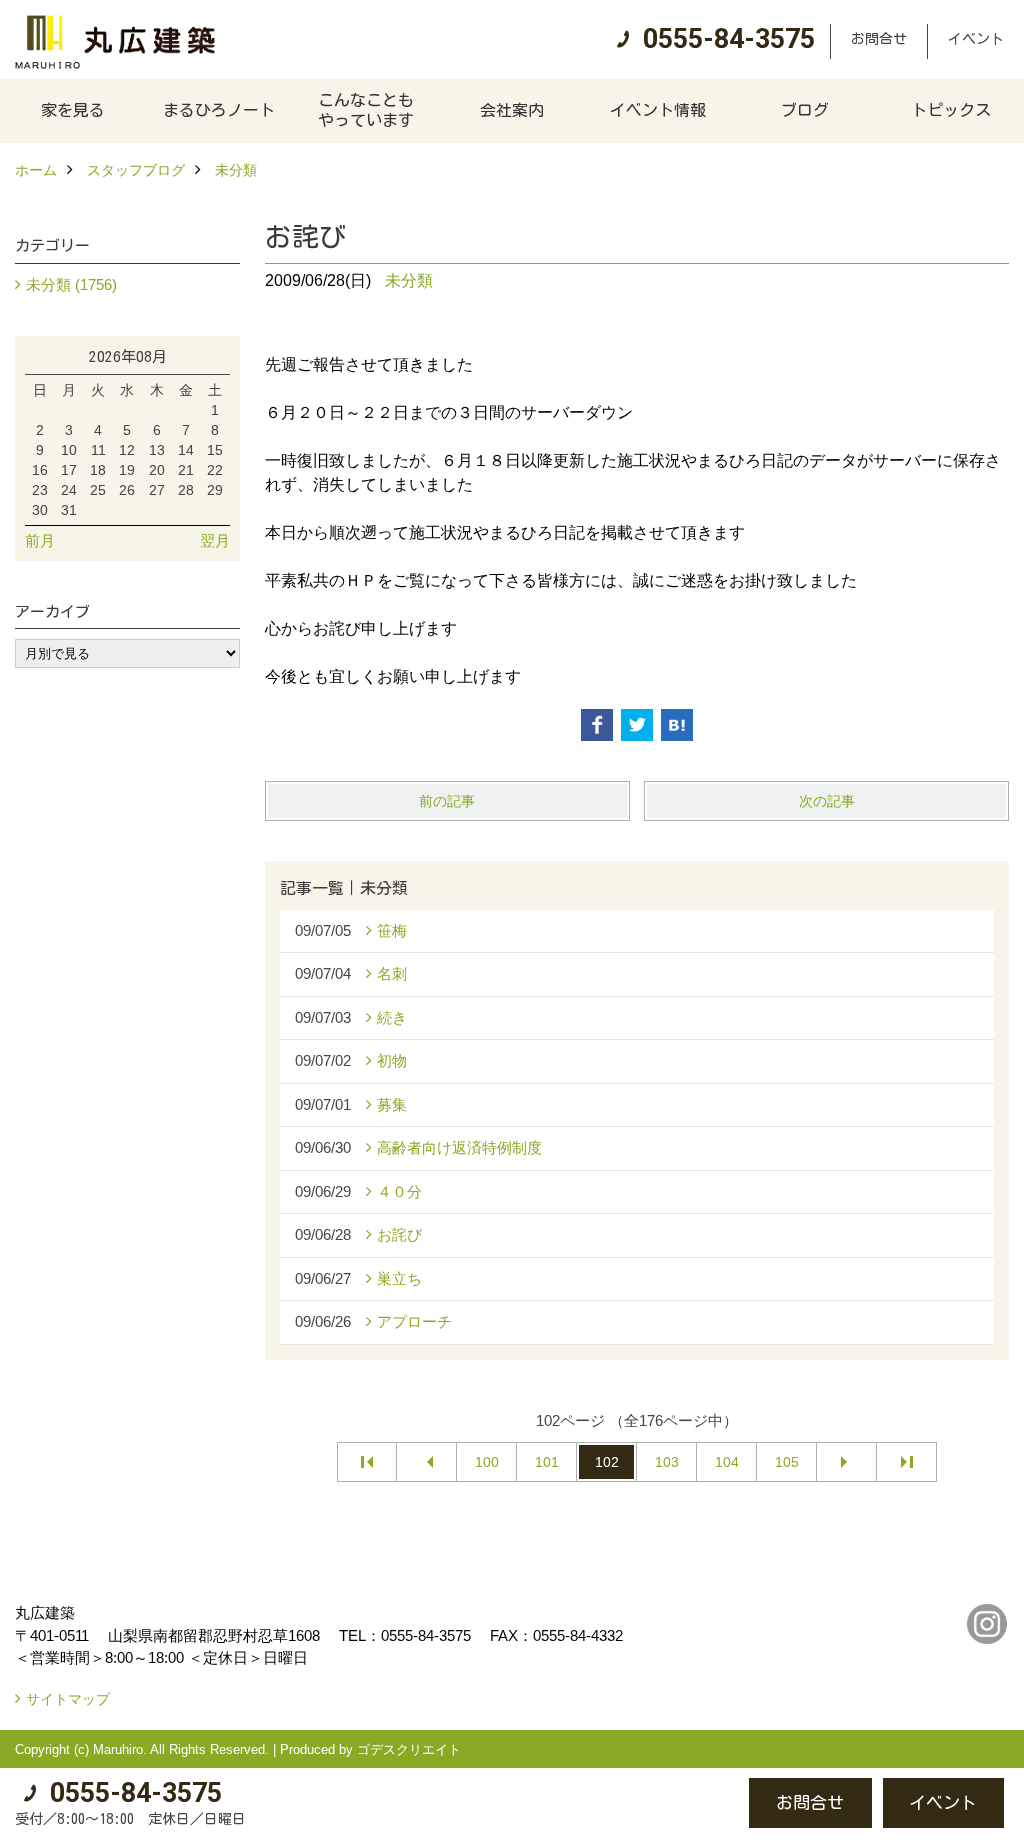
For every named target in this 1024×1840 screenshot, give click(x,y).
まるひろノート (219, 110)
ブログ (805, 110)
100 (487, 1462)
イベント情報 (658, 110)
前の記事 (447, 801)
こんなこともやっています (366, 110)
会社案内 (512, 110)
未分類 (409, 280)
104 (727, 1462)
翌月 (215, 540)
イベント (976, 39)
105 (787, 1462)
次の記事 (827, 801)
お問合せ (879, 39)
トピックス (951, 110)
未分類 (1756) (71, 284)
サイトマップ (68, 1699)
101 (547, 1462)
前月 (40, 540)
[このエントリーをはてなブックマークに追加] (677, 725)
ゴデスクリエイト (409, 1749)
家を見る (73, 110)
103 (667, 1462)
